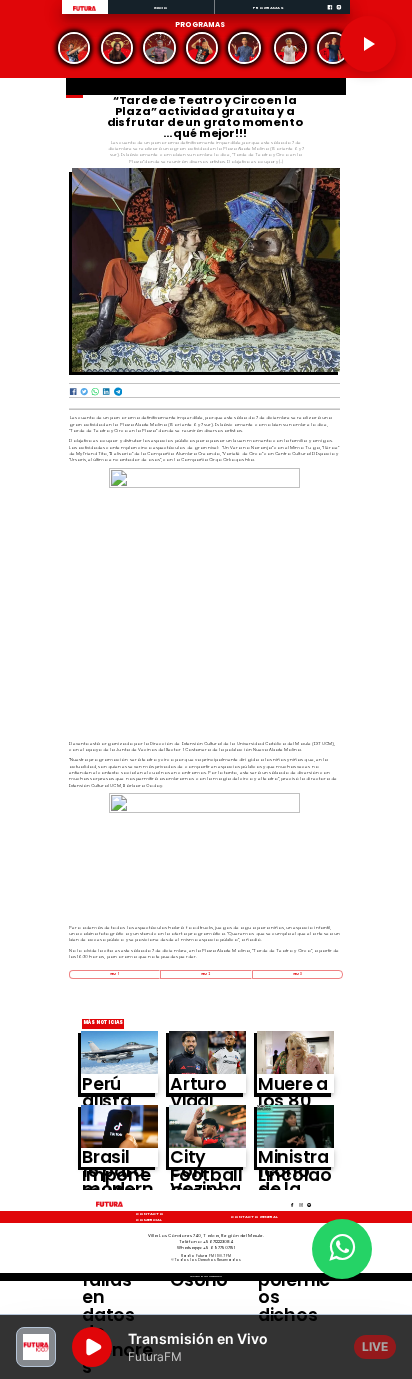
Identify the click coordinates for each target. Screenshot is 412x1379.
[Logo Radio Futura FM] (84, 11)
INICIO (161, 7)
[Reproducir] (368, 44)
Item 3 (297, 974)
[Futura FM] (74, 48)
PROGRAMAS (268, 7)
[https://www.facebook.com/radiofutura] (330, 13)
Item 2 (205, 974)
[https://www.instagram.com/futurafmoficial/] (339, 13)
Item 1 (114, 974)
